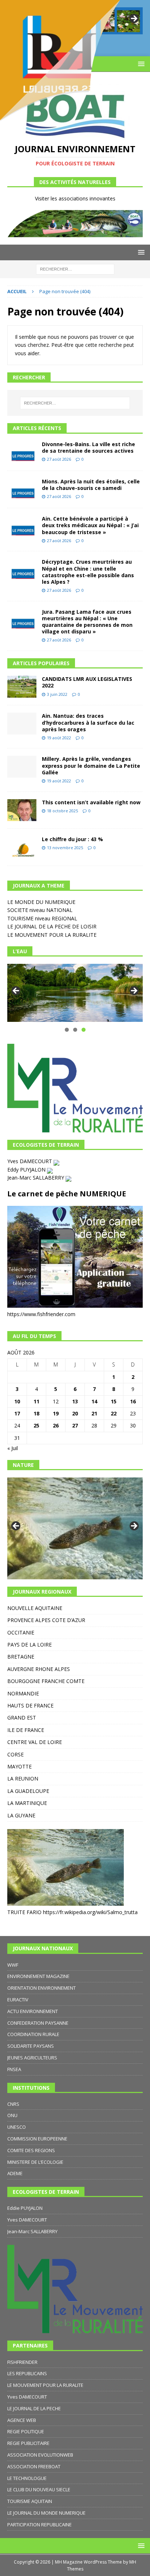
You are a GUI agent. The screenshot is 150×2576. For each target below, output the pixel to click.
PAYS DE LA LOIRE (29, 1644)
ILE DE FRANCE (26, 1730)
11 (36, 1401)
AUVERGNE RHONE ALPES (39, 1669)
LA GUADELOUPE (28, 1791)
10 (17, 1401)
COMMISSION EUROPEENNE (37, 2139)
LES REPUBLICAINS (27, 2373)
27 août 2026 (59, 459)
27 (75, 1425)
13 (75, 1401)
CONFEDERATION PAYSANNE (38, 2023)
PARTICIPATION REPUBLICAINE (40, 2525)
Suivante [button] (134, 991)
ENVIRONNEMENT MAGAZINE (38, 1976)
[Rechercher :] (75, 269)
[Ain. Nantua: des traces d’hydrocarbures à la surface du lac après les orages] (22, 724)
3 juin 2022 (57, 694)
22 (114, 1413)
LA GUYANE (21, 1815)
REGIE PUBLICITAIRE (28, 2443)
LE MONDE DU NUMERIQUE (41, 902)
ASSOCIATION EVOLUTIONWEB (40, 2455)
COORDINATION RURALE (33, 2034)
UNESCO (17, 2127)
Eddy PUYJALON (27, 1170)
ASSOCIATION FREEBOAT (34, 2466)
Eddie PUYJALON (25, 2208)
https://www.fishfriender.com (41, 1314)
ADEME (15, 2173)
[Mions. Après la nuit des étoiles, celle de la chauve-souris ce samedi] (22, 489)
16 (133, 1401)
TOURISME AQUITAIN (30, 2501)
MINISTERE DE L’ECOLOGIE (35, 2162)
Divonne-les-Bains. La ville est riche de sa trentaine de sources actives (88, 447)
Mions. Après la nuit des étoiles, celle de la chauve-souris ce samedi (91, 485)
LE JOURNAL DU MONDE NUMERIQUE (46, 2513)
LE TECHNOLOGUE (27, 2478)
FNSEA (14, 2069)
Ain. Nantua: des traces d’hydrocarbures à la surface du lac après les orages (88, 722)
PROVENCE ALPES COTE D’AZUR (46, 1620)
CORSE (15, 1754)
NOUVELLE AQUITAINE (35, 1608)
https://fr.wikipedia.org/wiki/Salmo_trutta (90, 1912)
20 (75, 1413)
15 (114, 1401)
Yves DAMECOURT (30, 1161)
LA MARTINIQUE (27, 1803)
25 (36, 1425)
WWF (13, 1965)
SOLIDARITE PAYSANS (31, 2046)
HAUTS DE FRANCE (30, 1705)
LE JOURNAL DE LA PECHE (34, 2408)
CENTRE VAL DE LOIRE (35, 1742)
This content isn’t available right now (91, 802)
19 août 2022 (59, 738)
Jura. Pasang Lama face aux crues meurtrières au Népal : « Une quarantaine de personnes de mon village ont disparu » (87, 622)
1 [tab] (67, 1030)
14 (94, 1401)
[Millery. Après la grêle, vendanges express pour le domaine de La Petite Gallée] (22, 767)
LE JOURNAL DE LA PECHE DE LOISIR (52, 926)
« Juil (13, 1448)
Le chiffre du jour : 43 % (72, 839)
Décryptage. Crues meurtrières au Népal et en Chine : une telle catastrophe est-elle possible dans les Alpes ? (88, 572)
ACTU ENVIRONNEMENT (33, 2011)
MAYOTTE (19, 1766)
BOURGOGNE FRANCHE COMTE (46, 1681)
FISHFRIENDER (22, 2362)
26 (56, 1425)
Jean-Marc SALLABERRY (36, 1178)
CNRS (13, 2104)
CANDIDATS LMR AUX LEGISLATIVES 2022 (87, 682)
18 (36, 1413)
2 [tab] (75, 1030)
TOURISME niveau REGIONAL (42, 918)
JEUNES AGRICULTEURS (32, 2058)
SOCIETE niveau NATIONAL (40, 910)
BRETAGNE (21, 1657)
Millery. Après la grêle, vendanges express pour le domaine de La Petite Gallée (91, 765)
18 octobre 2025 (62, 811)
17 (17, 1413)
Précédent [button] (16, 991)
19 (56, 1413)
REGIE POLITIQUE (26, 2431)
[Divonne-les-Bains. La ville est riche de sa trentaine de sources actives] (22, 452)
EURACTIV (18, 2000)
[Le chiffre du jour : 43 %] (22, 847)
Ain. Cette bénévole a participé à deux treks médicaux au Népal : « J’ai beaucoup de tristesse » (90, 525)
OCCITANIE (21, 1632)
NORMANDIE (23, 1693)
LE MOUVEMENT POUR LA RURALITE (52, 935)
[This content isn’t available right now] (22, 810)
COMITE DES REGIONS (31, 2150)
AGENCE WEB (22, 2420)
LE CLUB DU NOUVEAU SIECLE (39, 2489)
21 (94, 1413)
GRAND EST (22, 1718)
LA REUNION (23, 1778)
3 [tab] (84, 1030)
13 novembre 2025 (65, 848)
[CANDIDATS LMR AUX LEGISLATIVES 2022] (22, 687)
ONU (12, 2115)
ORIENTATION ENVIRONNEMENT (42, 1988)
